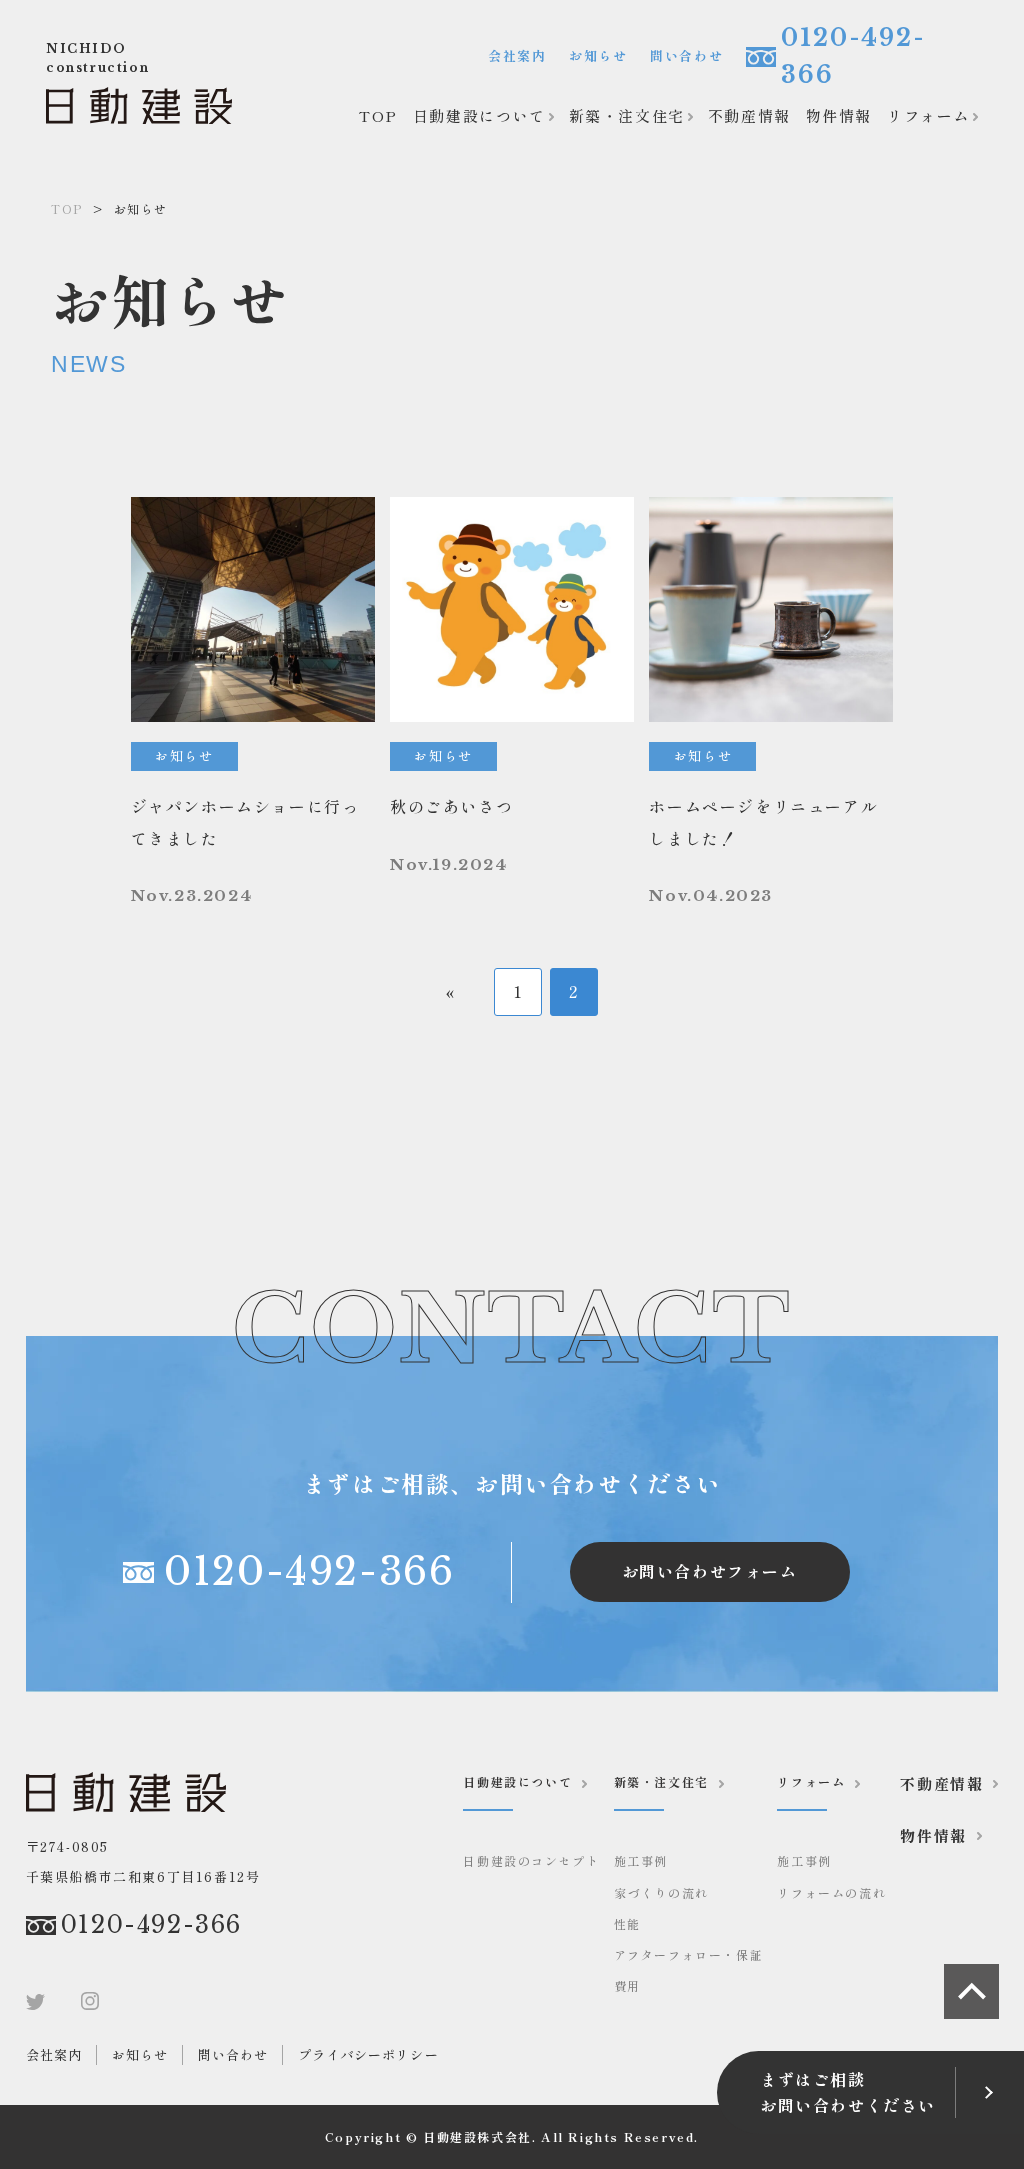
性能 (627, 1923)
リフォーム (928, 115)
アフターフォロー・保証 (689, 1954)
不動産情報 (749, 115)
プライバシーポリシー (368, 2054)
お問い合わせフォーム (710, 1571)
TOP (378, 115)
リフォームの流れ (831, 1892)
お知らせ (598, 55)
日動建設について (479, 115)
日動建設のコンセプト (531, 1860)
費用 (627, 1985)
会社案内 (517, 55)
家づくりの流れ (661, 1892)
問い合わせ (686, 55)
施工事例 (641, 1860)
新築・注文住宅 (627, 115)
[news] (253, 702)
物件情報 (839, 115)
